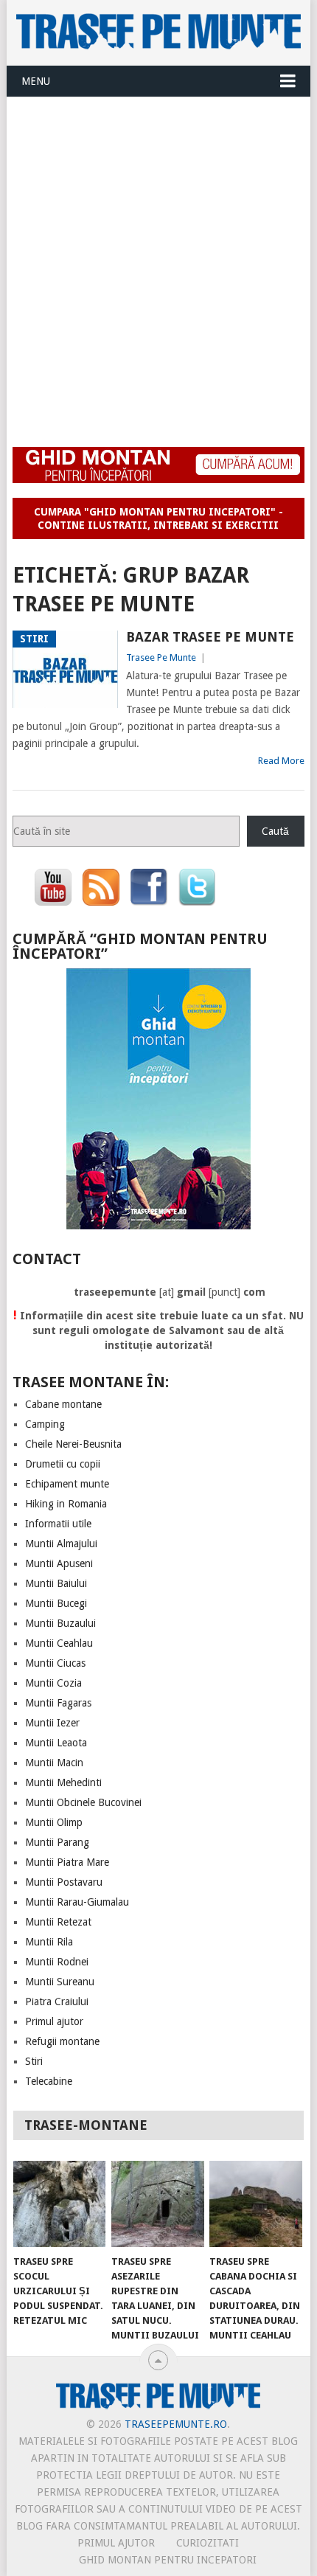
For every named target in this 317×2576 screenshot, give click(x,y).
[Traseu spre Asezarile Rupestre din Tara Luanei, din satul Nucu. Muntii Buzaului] (157, 2204)
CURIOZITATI (208, 2543)
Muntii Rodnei (57, 1962)
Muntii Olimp (54, 1822)
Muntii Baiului (56, 1583)
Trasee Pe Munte (161, 657)
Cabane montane (63, 1404)
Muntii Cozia (53, 1683)
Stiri (34, 2061)
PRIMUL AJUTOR (116, 2543)
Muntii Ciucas (55, 1663)
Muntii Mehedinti (63, 1782)
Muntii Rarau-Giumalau (77, 1902)
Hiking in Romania (66, 1504)
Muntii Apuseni (59, 1563)
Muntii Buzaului (60, 1623)
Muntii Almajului (61, 1544)
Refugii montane (62, 2041)
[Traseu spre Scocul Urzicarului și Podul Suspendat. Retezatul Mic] (59, 2204)
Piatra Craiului (57, 2002)
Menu (36, 81)
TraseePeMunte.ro (176, 2424)
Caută (275, 831)
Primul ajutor (54, 2021)
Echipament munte (67, 1484)
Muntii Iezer (52, 1723)
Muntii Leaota (56, 1743)
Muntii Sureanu (60, 1982)
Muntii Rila (49, 1942)
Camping (45, 1424)
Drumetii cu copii (63, 1464)
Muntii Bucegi (56, 1603)
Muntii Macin (54, 1763)
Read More (281, 761)
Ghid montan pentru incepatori (168, 2560)
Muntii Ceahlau (59, 1643)
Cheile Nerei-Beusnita (73, 1444)
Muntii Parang (57, 1842)
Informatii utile (58, 1524)
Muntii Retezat (58, 1922)
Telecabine (49, 2081)
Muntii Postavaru (64, 1882)
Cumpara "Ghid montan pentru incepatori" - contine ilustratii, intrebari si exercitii (158, 518)
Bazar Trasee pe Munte (210, 637)
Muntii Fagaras (58, 1703)
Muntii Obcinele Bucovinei (83, 1802)
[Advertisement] (158, 263)
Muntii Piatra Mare (67, 1862)
